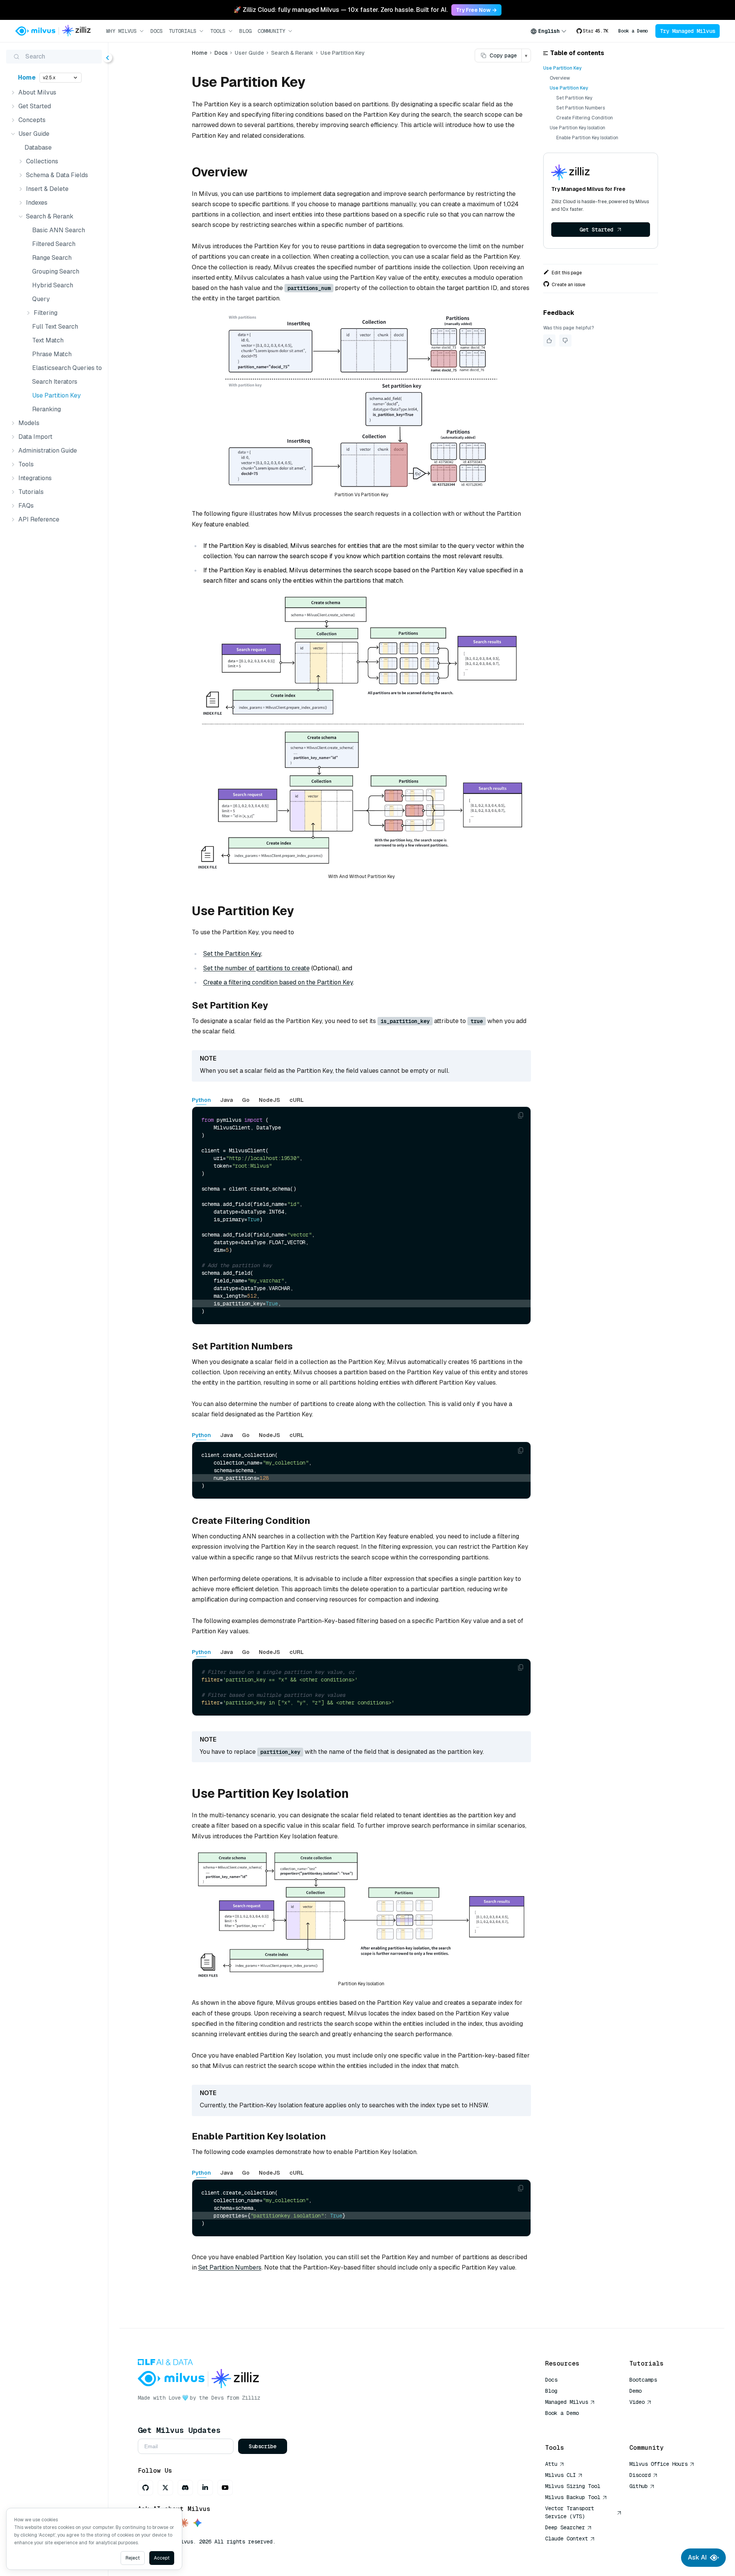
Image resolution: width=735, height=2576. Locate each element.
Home (27, 77)
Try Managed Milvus (688, 31)
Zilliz (251, 2398)
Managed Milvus (567, 2402)
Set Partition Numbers (230, 2267)
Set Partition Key (574, 98)
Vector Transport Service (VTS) (570, 2512)
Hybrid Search (53, 285)
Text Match (48, 340)
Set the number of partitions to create (256, 968)
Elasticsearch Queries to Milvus (65, 368)
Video (637, 2402)
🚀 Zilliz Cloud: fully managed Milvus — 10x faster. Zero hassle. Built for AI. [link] (341, 10)
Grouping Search (56, 271)
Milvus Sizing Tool (573, 2486)
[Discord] (185, 2488)
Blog (245, 31)
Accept (162, 2558)
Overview (560, 78)
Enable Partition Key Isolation (587, 138)
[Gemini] (198, 2523)
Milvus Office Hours (658, 2464)
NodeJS (269, 1100)
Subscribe (263, 2446)
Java (226, 1100)
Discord (640, 2475)
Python (201, 1100)
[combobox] (549, 31)
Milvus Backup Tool (573, 2497)
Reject (133, 2558)
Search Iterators (55, 382)
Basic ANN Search (59, 230)
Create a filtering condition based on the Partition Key (278, 982)
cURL (296, 1100)
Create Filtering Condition (585, 118)
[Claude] (184, 2523)
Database (38, 147)
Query (41, 299)
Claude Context (567, 2539)
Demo (635, 2391)
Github (639, 2486)
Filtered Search (54, 244)
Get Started (596, 230)
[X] (165, 2488)
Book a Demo (633, 31)
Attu (551, 2464)
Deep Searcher (565, 2527)
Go (246, 1100)
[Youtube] (225, 2488)
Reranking (47, 409)
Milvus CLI (560, 2475)
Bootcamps (643, 2380)
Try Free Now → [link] (476, 10)
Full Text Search (55, 327)
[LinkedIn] (205, 2488)
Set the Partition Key (232, 954)
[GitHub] (145, 2488)
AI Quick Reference (573, 2424)
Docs (157, 31)
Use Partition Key (56, 395)
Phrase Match (52, 354)
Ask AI (697, 2557)
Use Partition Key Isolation (577, 128)
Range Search (52, 258)
